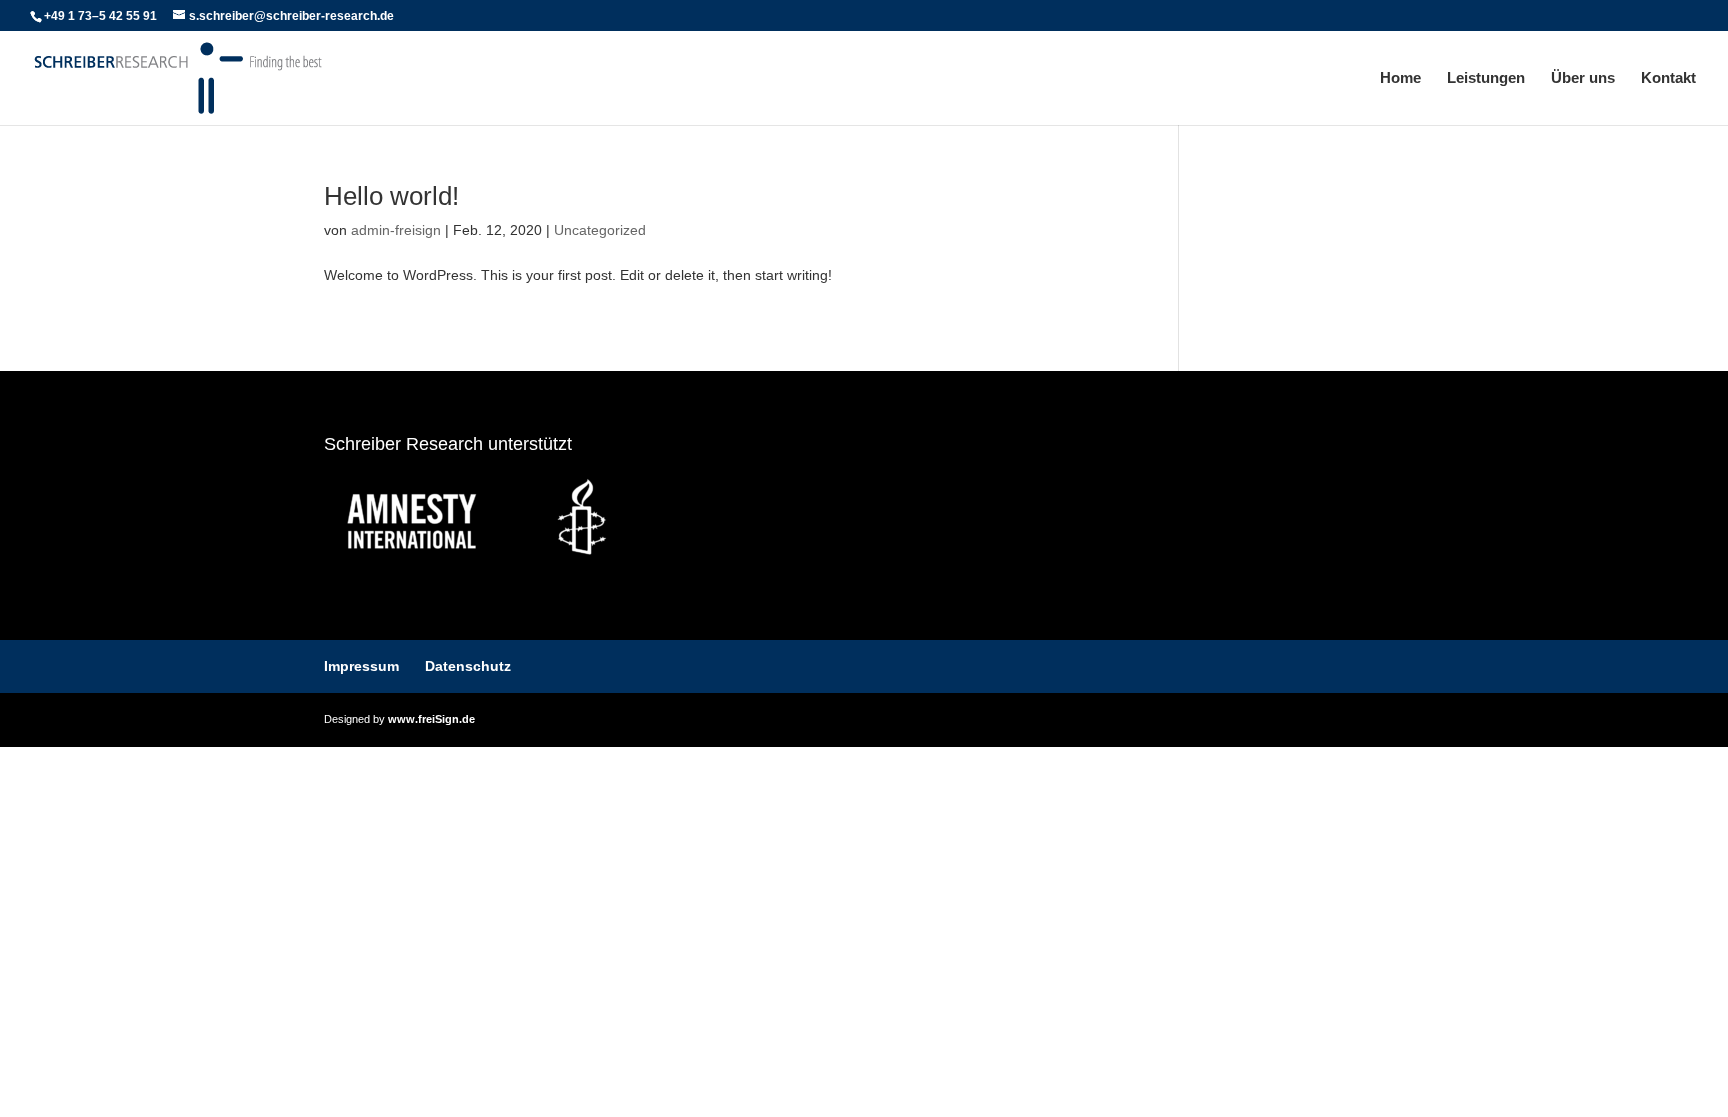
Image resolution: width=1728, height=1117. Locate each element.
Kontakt (1668, 78)
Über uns (1583, 78)
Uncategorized (600, 230)
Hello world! (391, 196)
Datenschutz (468, 666)
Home (1400, 78)
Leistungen (1486, 78)
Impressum (361, 666)
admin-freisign (396, 230)
